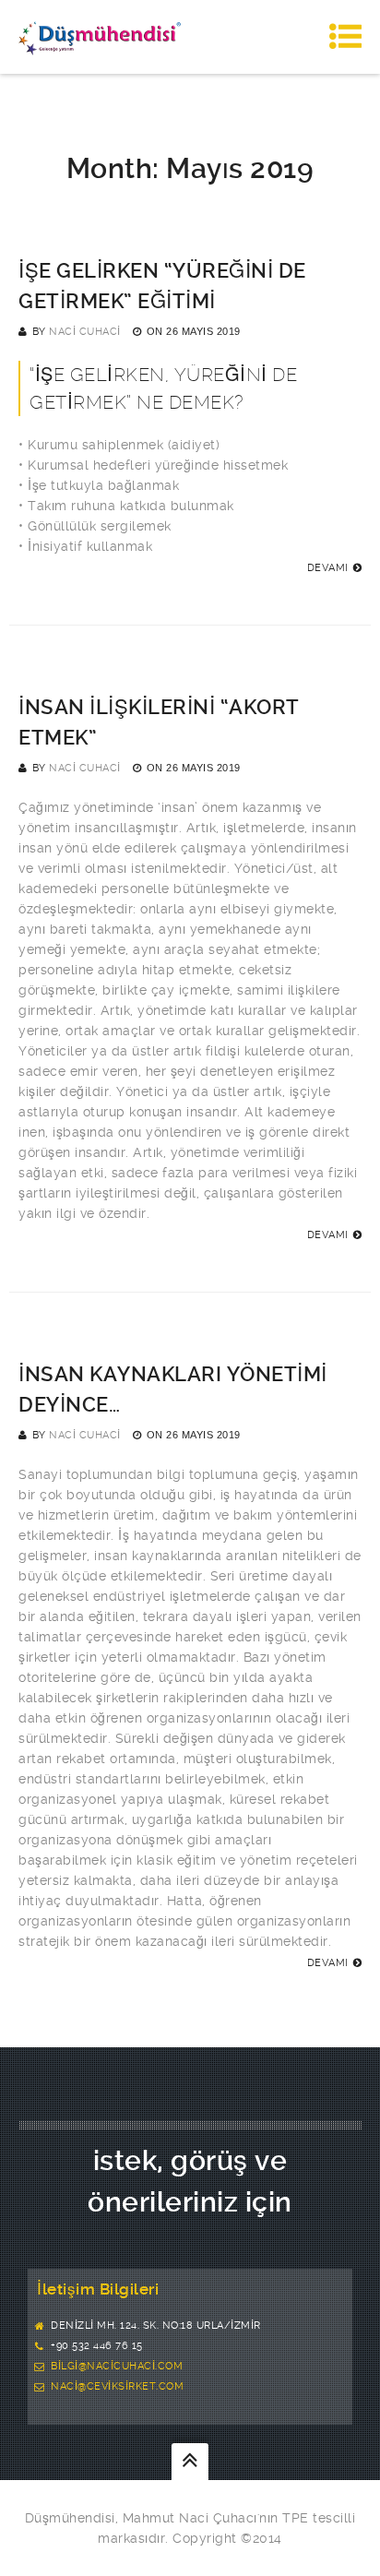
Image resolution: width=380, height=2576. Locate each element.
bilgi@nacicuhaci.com (117, 2366)
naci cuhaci (85, 332)
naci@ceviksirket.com (117, 2386)
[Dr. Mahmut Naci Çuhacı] (100, 37)
